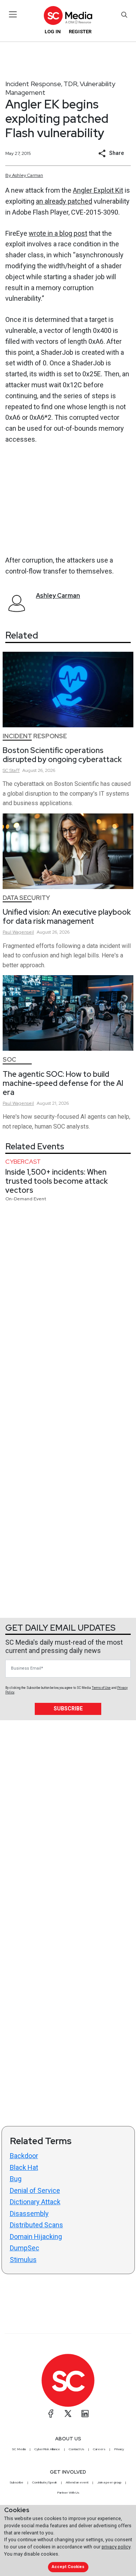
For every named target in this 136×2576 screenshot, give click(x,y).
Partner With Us (68, 2493)
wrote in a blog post (58, 233)
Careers (99, 2449)
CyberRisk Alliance (47, 2449)
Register (80, 32)
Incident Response (33, 84)
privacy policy (116, 2547)
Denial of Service (35, 2190)
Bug (16, 2179)
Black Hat (24, 2167)
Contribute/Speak (45, 2482)
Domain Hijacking (36, 2237)
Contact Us (76, 2449)
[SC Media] (68, 15)
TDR (70, 84)
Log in (53, 32)
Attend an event (77, 2482)
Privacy (119, 2449)
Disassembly (29, 2213)
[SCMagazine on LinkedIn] (85, 2414)
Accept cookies (68, 2567)
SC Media (19, 2449)
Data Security (26, 898)
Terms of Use (101, 1688)
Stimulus (23, 2260)
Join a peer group (109, 2482)
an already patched (64, 201)
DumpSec (25, 2248)
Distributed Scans (36, 2225)
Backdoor (24, 2156)
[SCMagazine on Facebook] (51, 2414)
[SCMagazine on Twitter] (68, 2414)
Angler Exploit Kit (98, 190)
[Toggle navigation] (13, 14)
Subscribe (68, 1709)
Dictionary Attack (35, 2202)
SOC (9, 1060)
